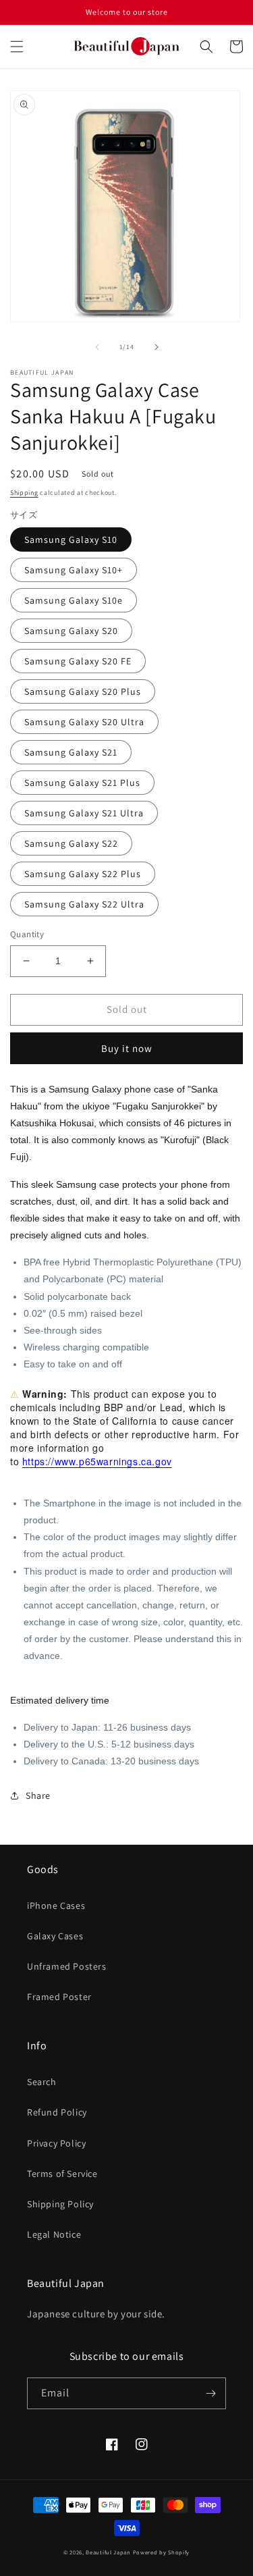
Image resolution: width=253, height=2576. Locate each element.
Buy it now (127, 1048)
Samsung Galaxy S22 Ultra (84, 904)
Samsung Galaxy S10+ (74, 570)
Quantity (27, 934)
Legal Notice (54, 2234)
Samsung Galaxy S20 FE (78, 661)
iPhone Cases (56, 1905)
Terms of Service (62, 2174)
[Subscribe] (210, 2393)
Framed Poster (59, 1997)
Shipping (24, 493)
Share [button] (38, 1795)
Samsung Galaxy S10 (71, 540)
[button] (17, 47)
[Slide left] (97, 347)
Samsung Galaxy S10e (74, 600)
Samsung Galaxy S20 (71, 631)
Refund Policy (57, 2112)
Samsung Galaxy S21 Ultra (84, 813)
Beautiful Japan (108, 2552)
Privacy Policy (56, 2143)
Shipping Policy (60, 2204)
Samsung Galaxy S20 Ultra (84, 722)
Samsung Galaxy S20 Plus (83, 691)
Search (42, 2082)
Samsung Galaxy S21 (71, 752)
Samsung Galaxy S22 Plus (83, 874)
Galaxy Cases (55, 1936)
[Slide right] (157, 347)
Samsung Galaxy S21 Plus (82, 783)
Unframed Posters (67, 1966)
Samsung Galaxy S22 (71, 843)
